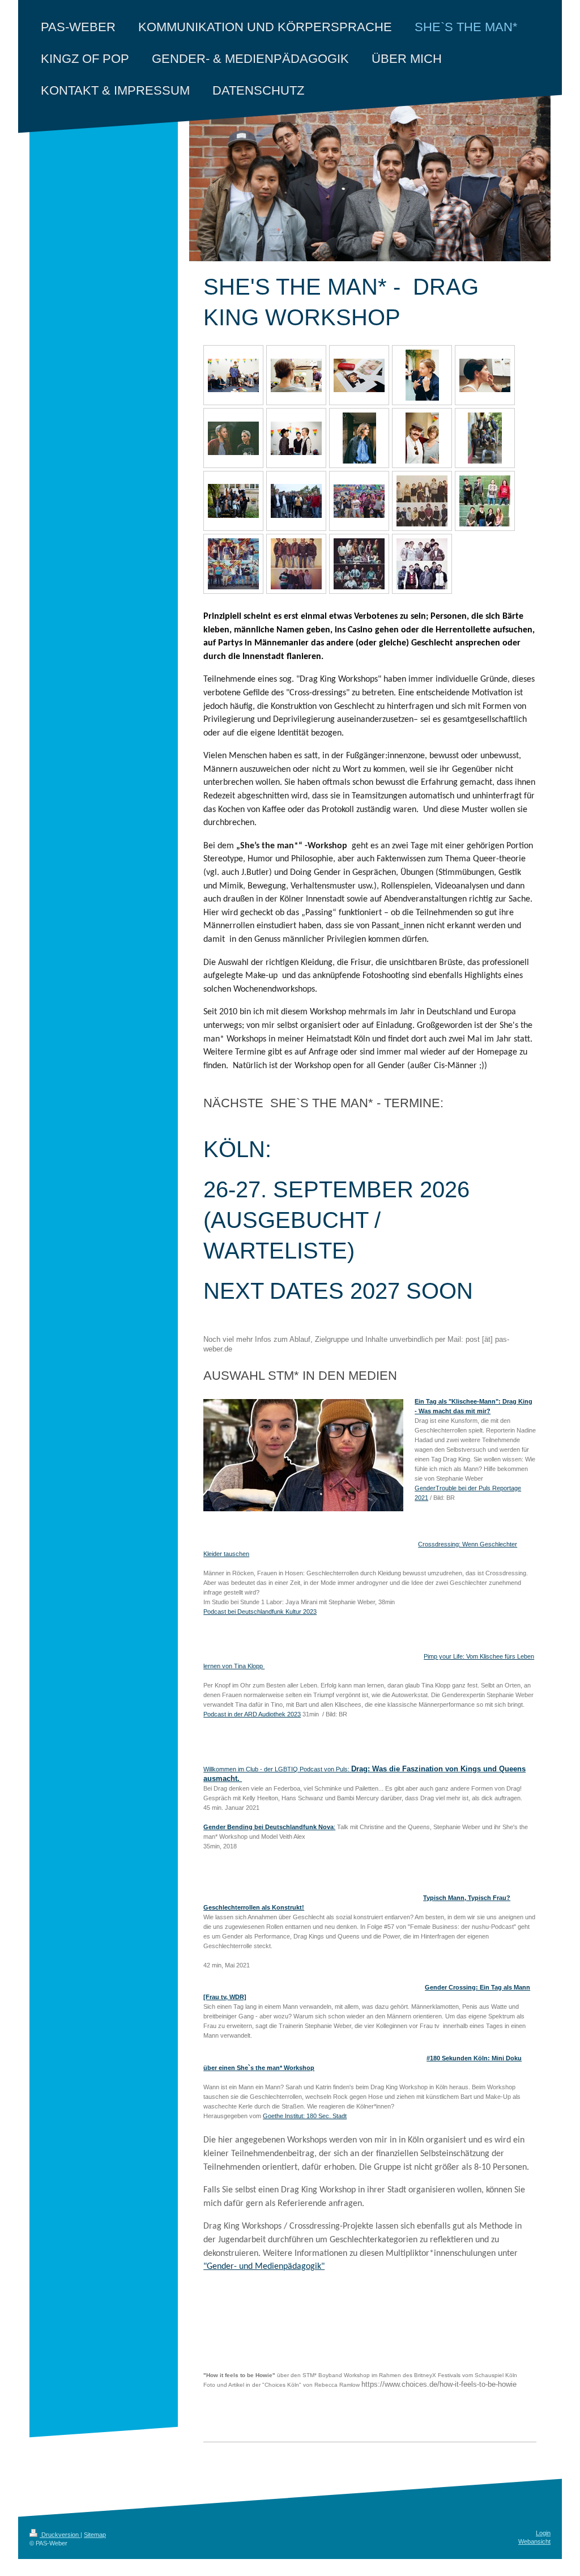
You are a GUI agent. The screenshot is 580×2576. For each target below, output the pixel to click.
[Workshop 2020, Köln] (296, 501)
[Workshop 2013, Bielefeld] (359, 564)
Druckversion (60, 2535)
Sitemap (95, 2535)
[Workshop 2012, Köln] (422, 564)
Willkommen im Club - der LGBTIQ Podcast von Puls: (277, 1769)
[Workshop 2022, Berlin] (485, 438)
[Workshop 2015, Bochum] (296, 564)
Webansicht (534, 2541)
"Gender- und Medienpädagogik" (264, 2267)
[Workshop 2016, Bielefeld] (233, 564)
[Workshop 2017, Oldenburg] (485, 501)
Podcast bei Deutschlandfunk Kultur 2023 (260, 1612)
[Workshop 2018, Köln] (422, 501)
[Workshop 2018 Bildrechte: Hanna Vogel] (233, 375)
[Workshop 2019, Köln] (359, 501)
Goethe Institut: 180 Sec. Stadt (305, 2116)
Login (543, 2533)
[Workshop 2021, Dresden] (233, 501)
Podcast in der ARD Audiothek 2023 (252, 1714)
